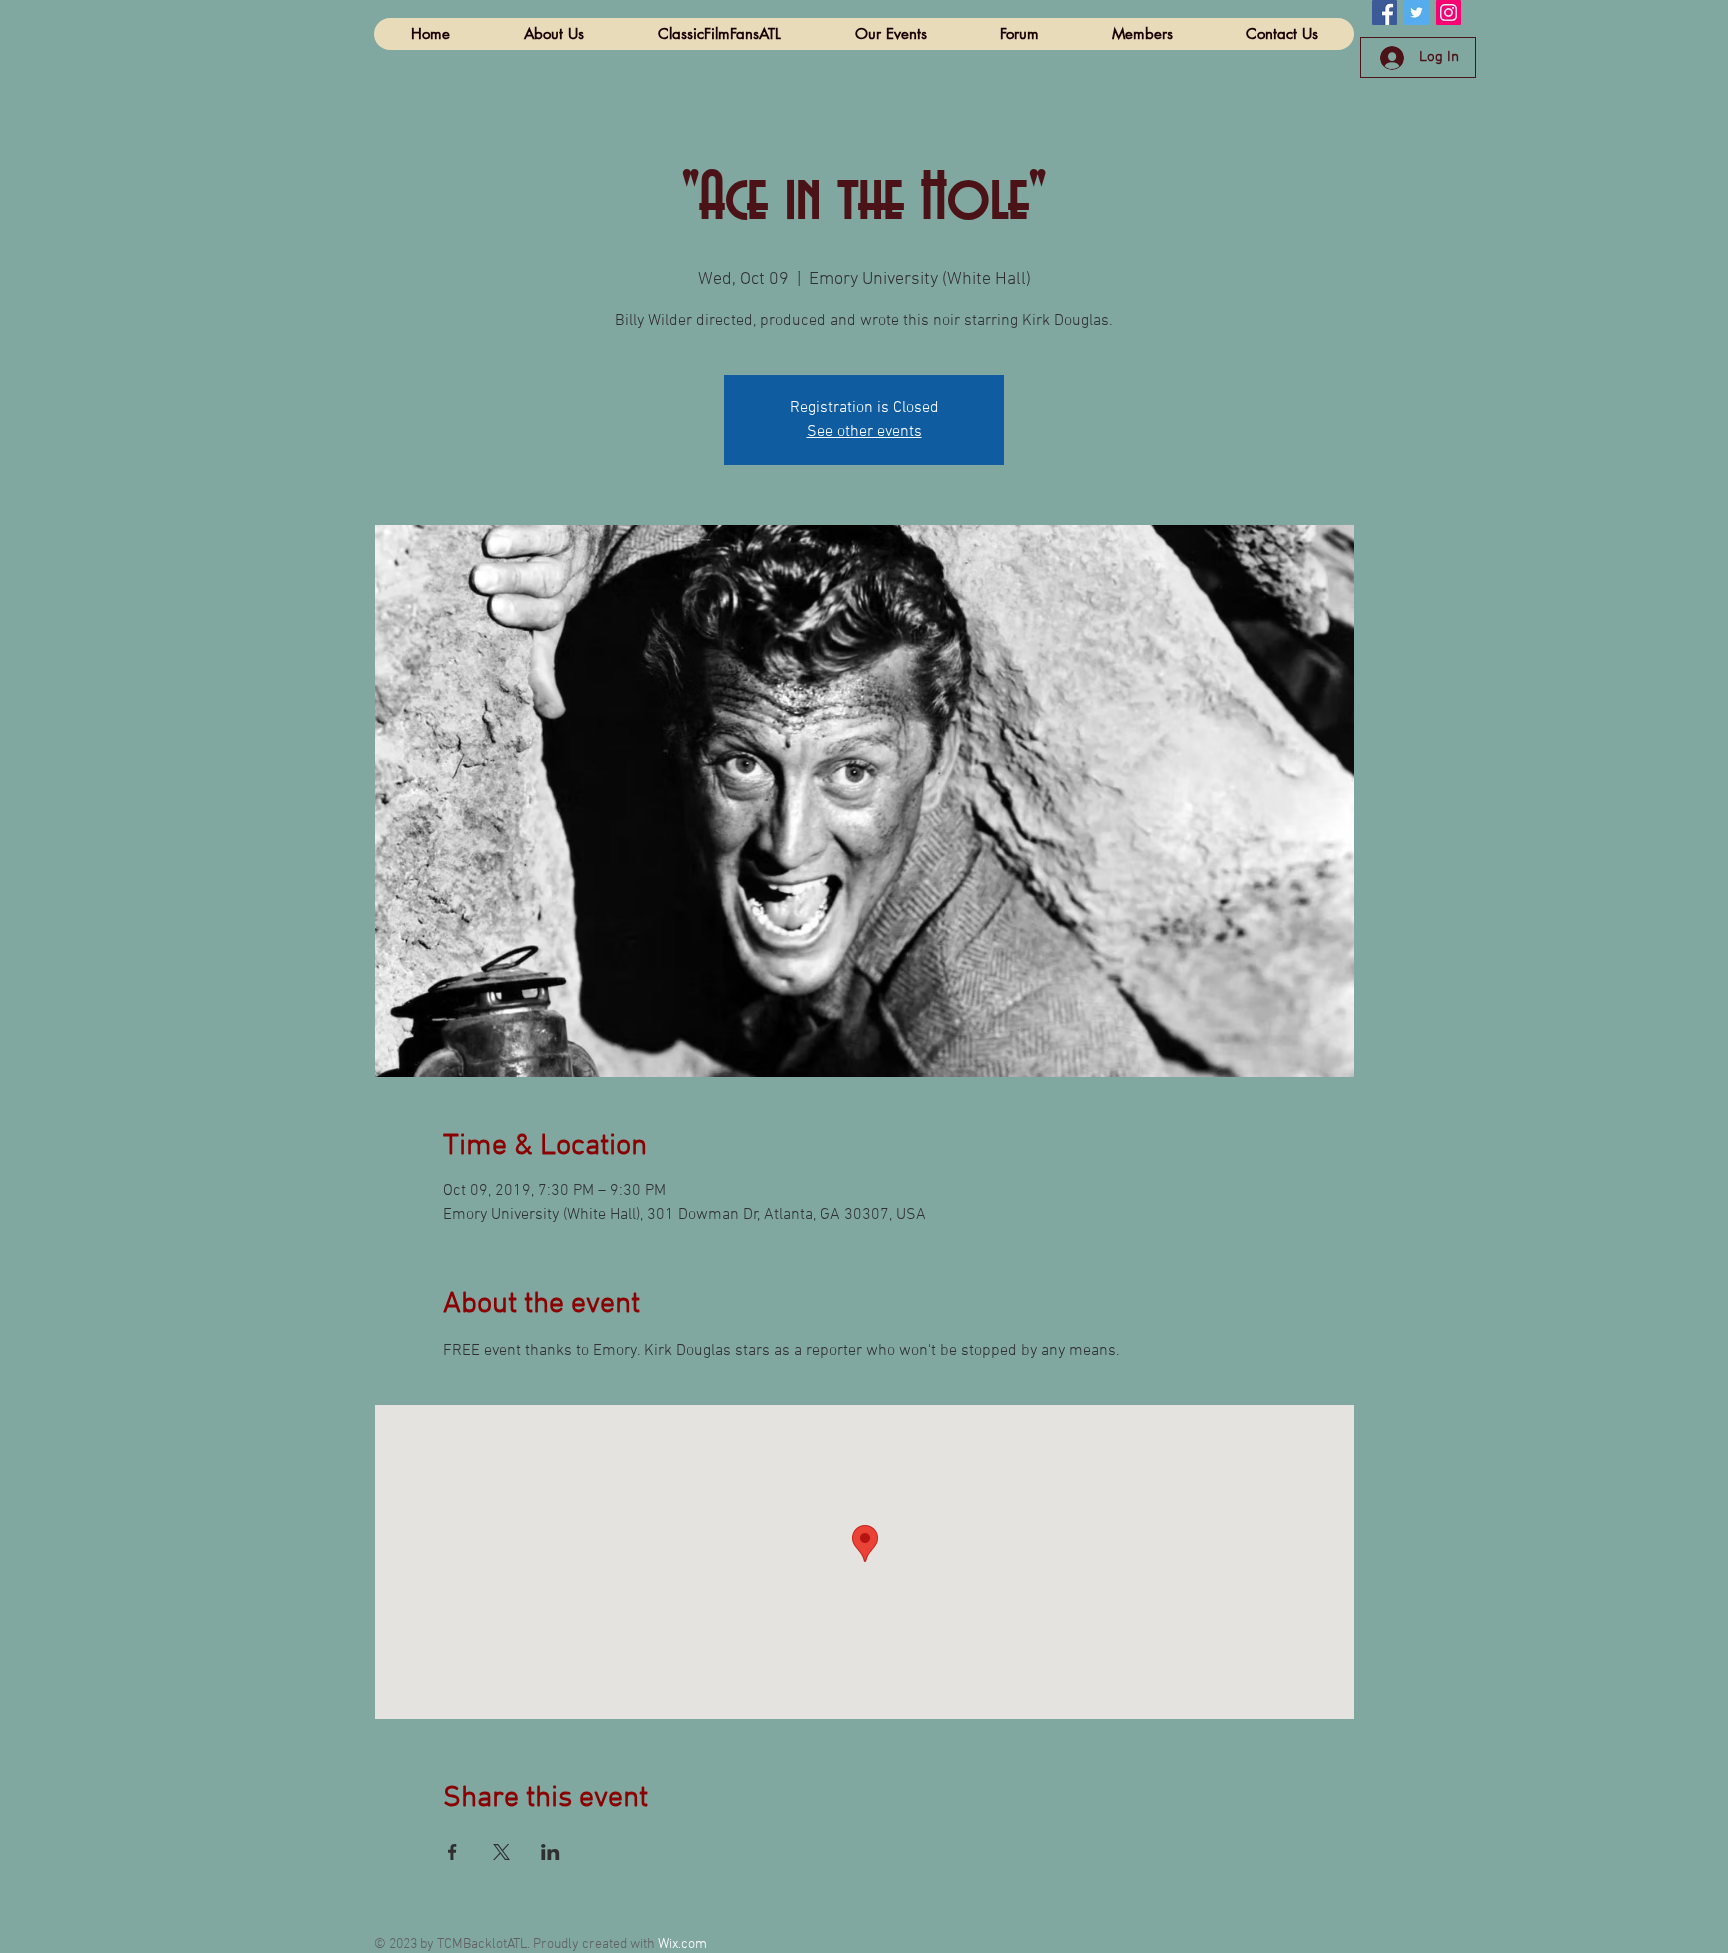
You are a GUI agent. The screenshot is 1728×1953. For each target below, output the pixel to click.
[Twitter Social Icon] (1416, 12)
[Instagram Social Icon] (1448, 12)
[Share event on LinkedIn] (550, 1852)
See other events (864, 432)
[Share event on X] (501, 1852)
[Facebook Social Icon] (1384, 12)
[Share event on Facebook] (452, 1852)
